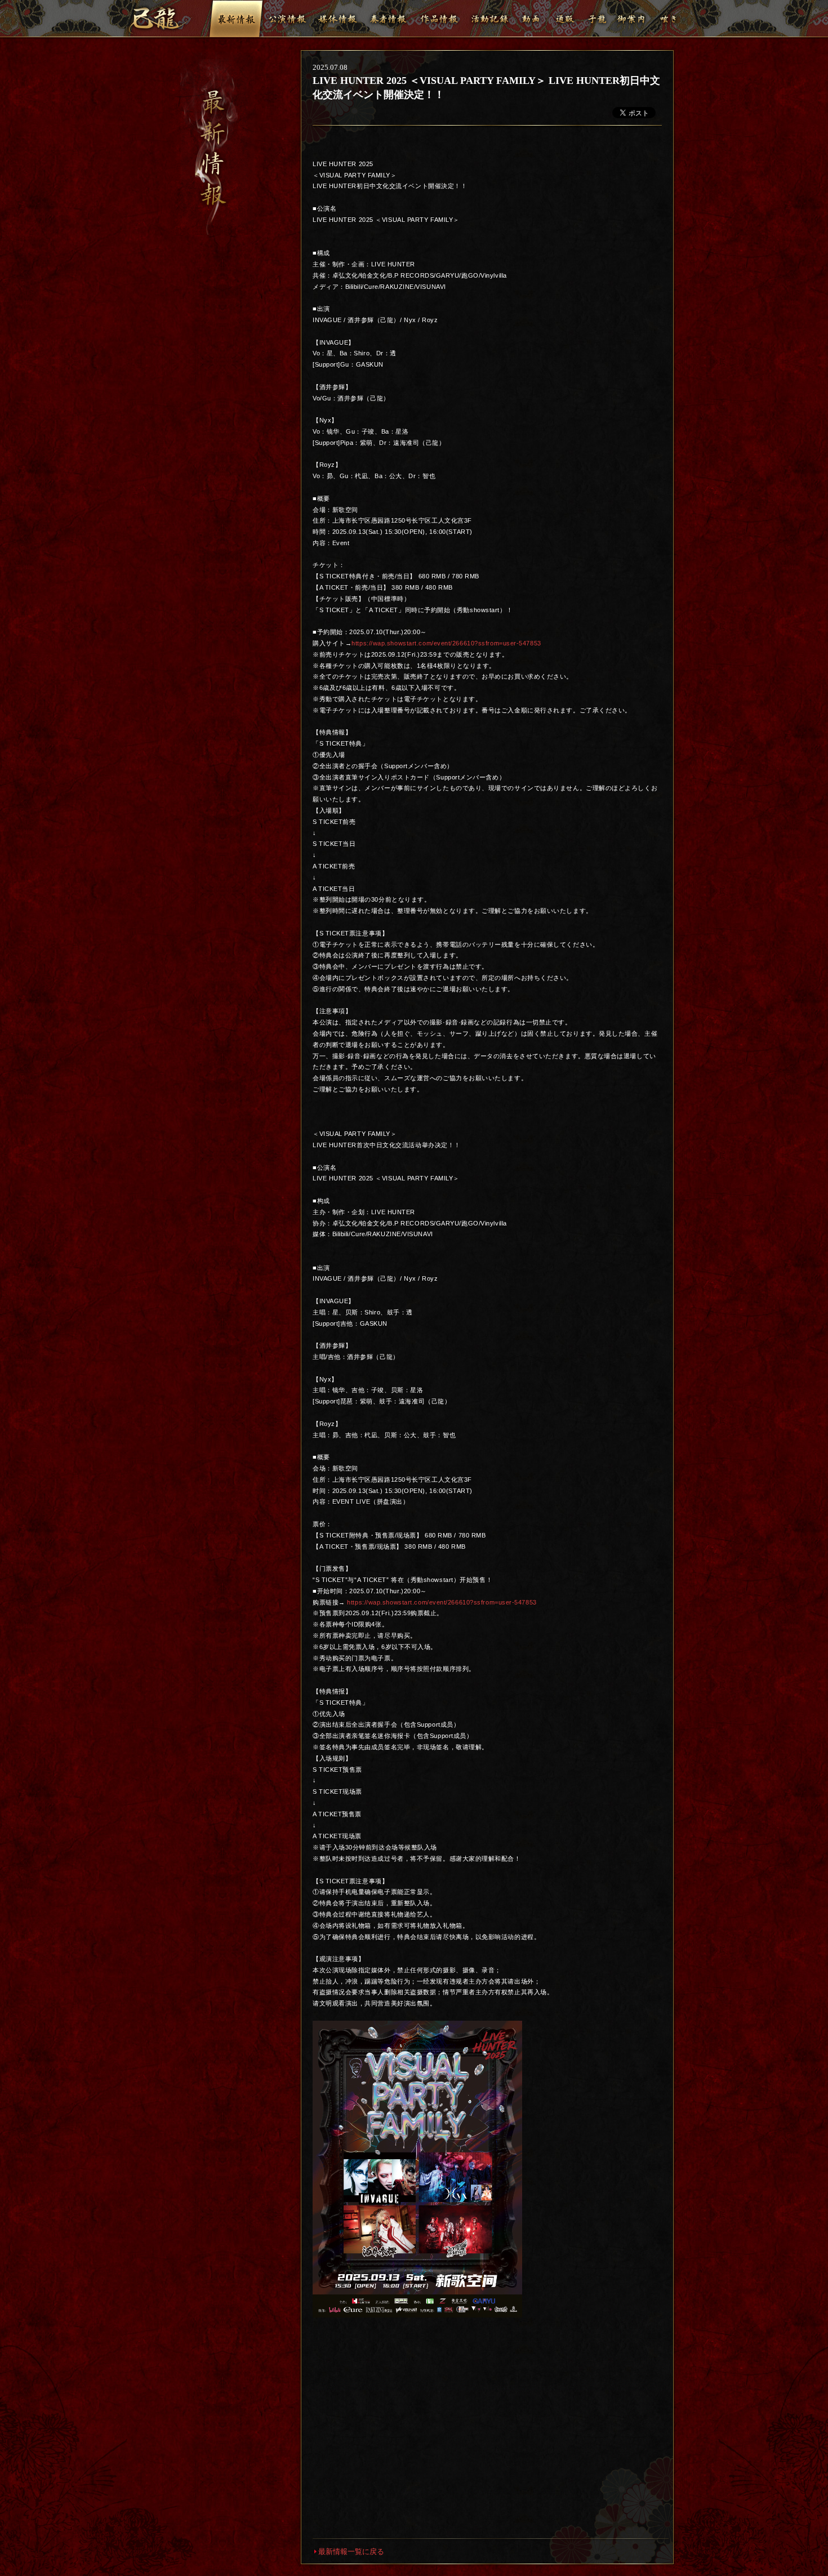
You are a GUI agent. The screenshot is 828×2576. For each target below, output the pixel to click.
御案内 (631, 19)
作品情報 (439, 19)
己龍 (160, 20)
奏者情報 (388, 19)
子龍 (597, 19)
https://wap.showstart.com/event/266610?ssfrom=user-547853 (446, 643)
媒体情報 (337, 19)
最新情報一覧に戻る (351, 2552)
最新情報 (236, 19)
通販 (565, 19)
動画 (531, 19)
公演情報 (287, 19)
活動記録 (489, 19)
